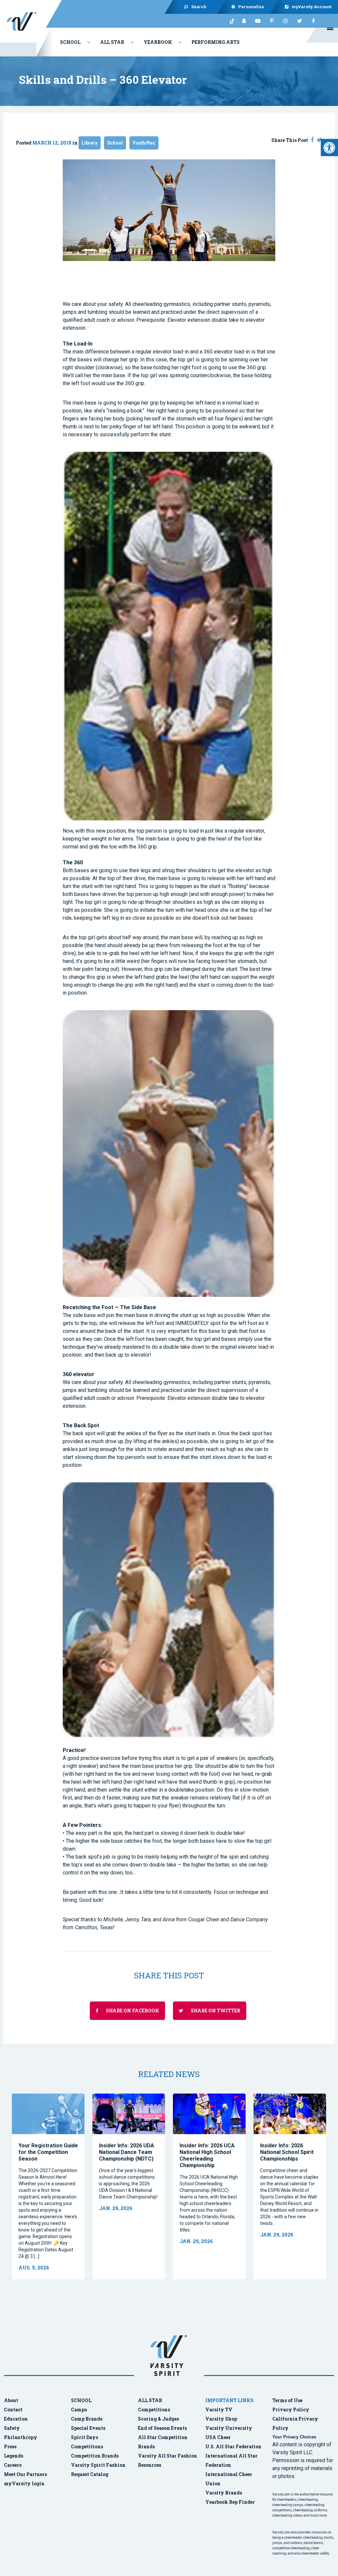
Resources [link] (150, 2465)
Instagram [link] (286, 21)
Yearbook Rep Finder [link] (230, 2502)
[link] (329, 148)
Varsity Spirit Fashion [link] (98, 2465)
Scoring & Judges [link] (158, 2419)
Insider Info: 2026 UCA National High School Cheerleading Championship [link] (207, 2155)
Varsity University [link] (229, 2428)
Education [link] (16, 2419)
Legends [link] (14, 2456)
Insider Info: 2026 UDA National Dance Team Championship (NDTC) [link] (127, 2152)
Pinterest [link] (272, 21)
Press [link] (10, 2446)
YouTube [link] (258, 21)
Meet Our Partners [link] (25, 2474)
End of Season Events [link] (162, 2428)
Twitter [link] (299, 21)
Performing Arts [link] (216, 42)
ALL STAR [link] (150, 2400)
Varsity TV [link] (219, 2410)
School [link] (70, 42)
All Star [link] (112, 42)
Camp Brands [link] (87, 2419)
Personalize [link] (252, 7)
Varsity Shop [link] (221, 2419)
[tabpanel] (48, 2186)
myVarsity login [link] (24, 2483)
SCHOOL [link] (81, 2400)
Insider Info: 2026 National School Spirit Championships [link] (287, 2152)
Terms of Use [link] (287, 2400)
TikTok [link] (230, 21)
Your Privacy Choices (294, 2437)
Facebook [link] (313, 21)
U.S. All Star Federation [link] (234, 2446)
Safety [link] (12, 2428)
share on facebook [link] (132, 2011)
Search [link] (199, 7)
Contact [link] (13, 2410)
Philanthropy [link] (21, 2437)
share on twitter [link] (215, 2011)
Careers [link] (13, 2465)
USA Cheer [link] (218, 2437)
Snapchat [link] (244, 21)
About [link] (11, 2400)
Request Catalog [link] (90, 2474)
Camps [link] (79, 2410)
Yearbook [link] (158, 42)
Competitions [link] (87, 2446)
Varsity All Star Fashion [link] (168, 2456)
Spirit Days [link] (84, 2437)
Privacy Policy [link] (291, 2410)
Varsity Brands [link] (224, 2493)
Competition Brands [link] (95, 2456)
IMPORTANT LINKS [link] (229, 2400)
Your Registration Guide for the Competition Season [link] (48, 2152)
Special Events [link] (88, 2428)
